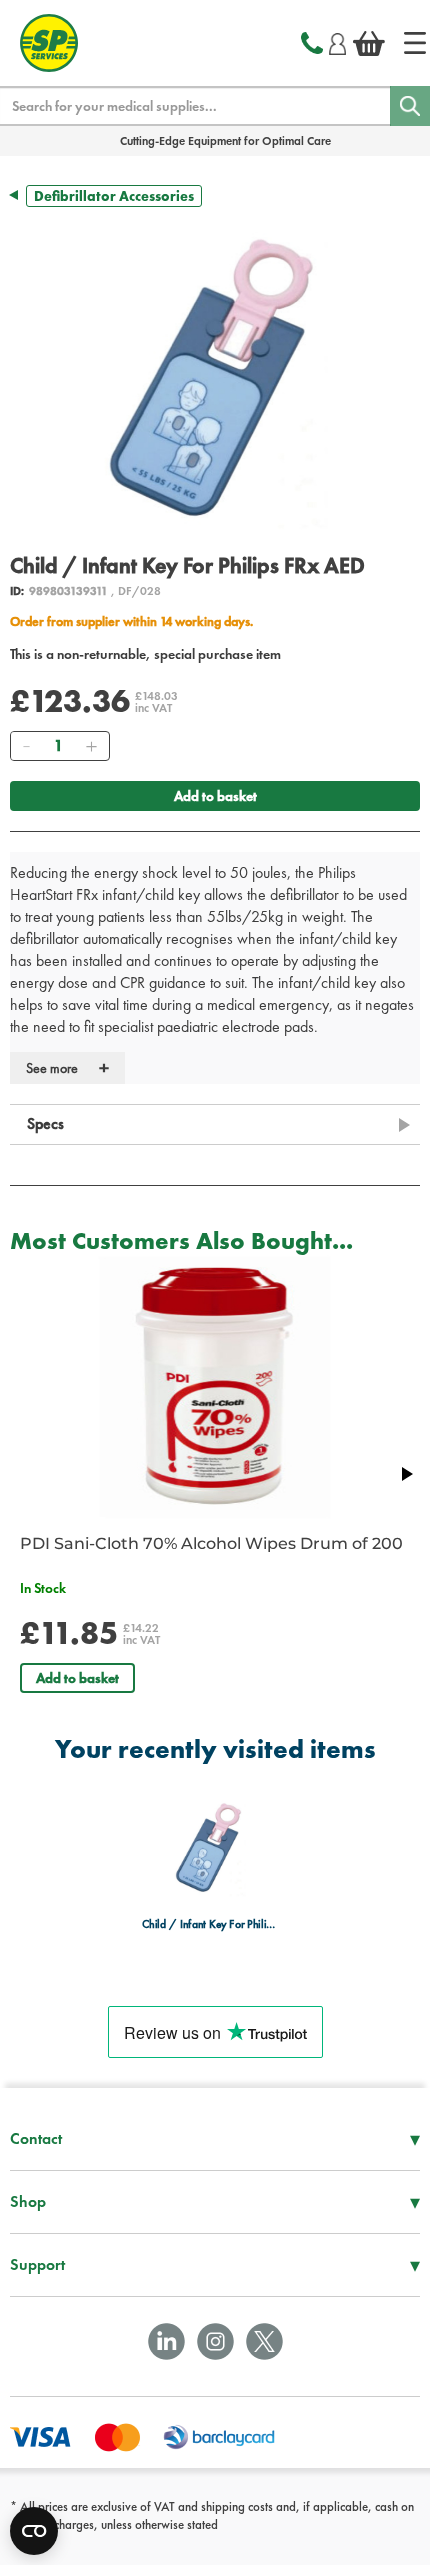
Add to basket (215, 796)
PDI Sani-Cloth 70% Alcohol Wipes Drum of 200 (211, 1543)
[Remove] (26, 746)
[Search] (410, 106)
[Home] (415, 43)
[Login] (337, 41)
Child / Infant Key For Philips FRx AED (209, 1923)
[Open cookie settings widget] (34, 2531)
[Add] (91, 746)
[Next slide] (406, 1474)
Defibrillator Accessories (114, 196)
